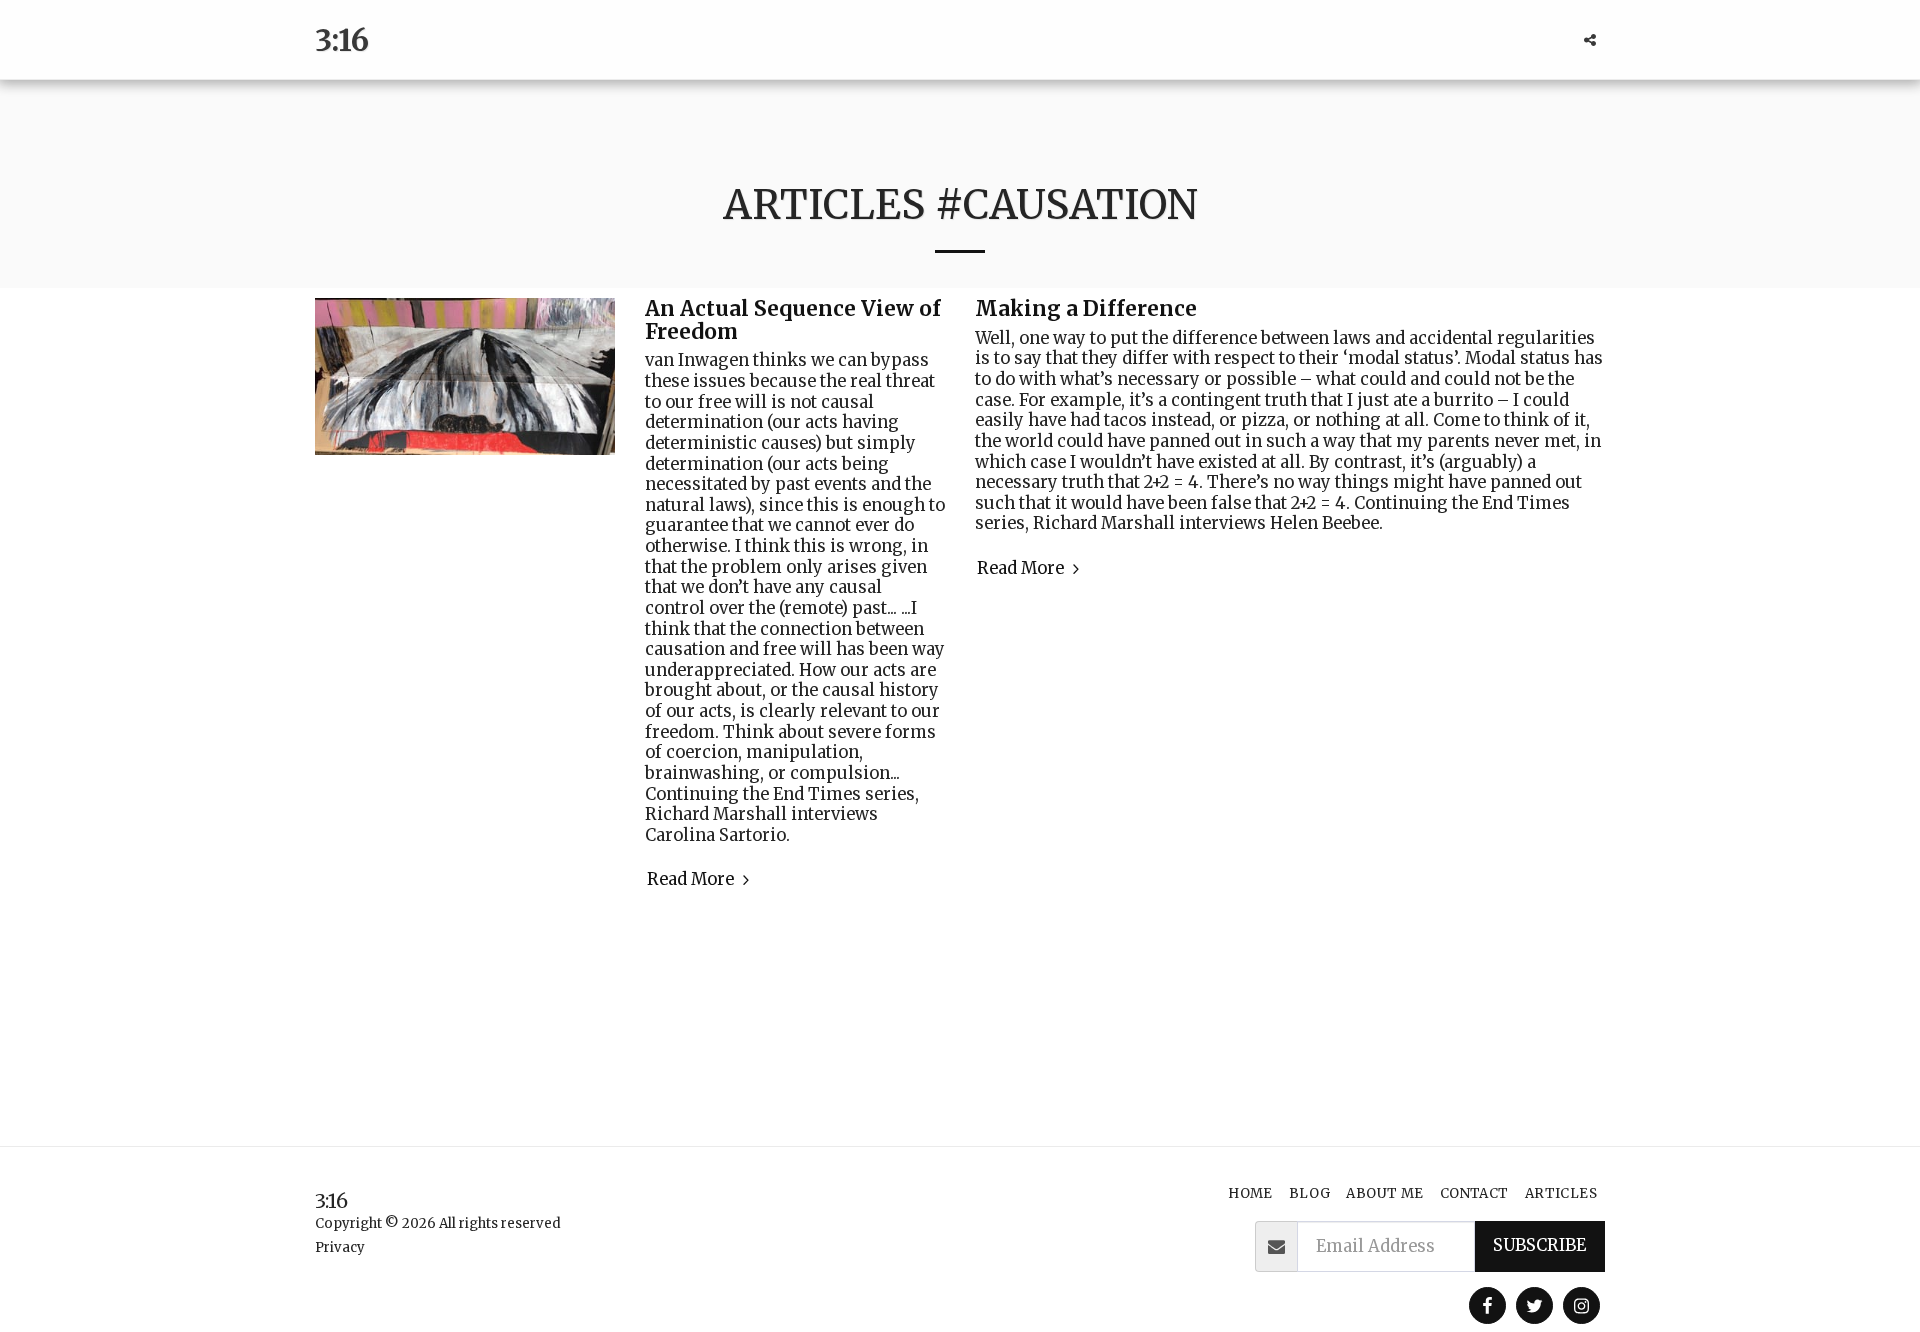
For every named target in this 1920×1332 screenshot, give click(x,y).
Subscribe (1539, 1245)
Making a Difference (1086, 309)
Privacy (340, 1247)
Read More (692, 880)
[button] (1590, 40)
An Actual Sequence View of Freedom (793, 320)
